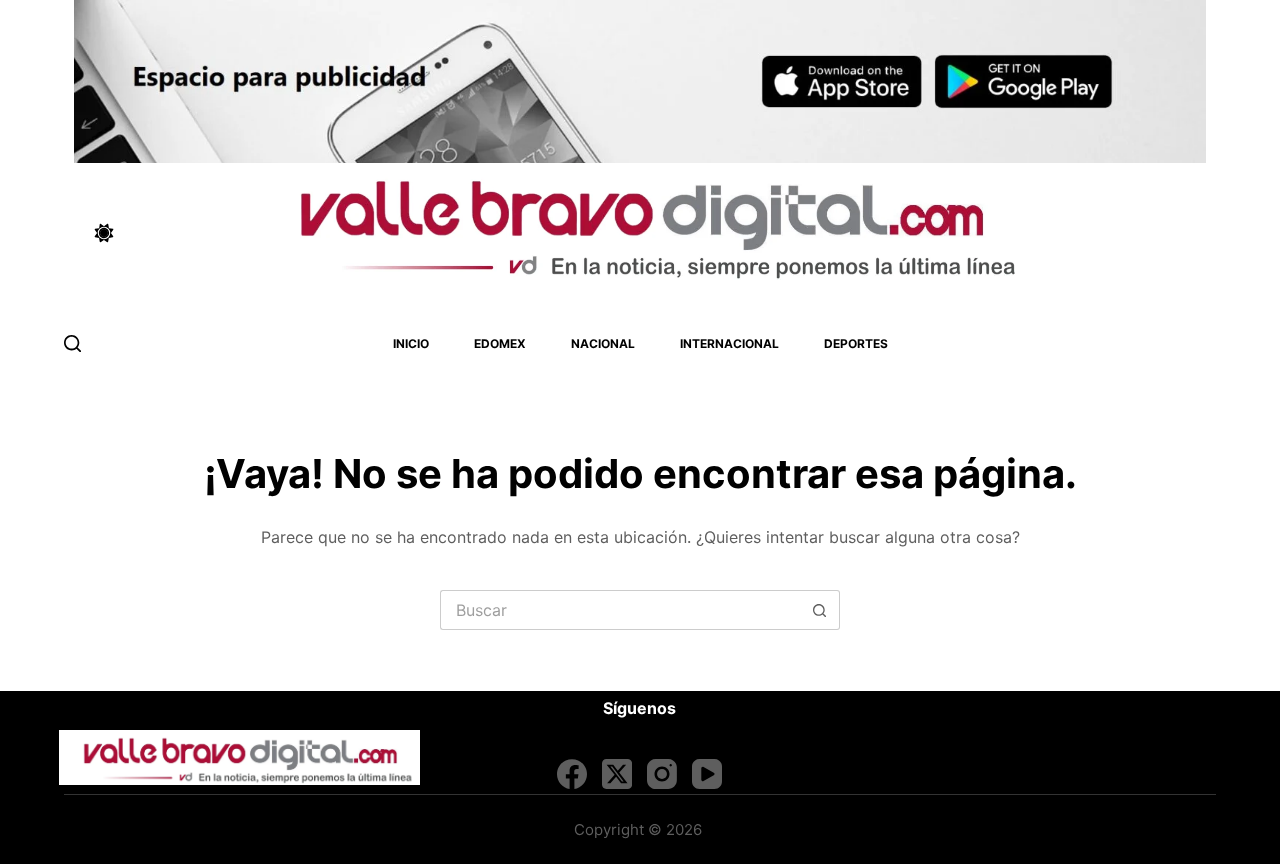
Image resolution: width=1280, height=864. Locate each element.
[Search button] (820, 610)
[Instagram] (662, 774)
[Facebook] (572, 774)
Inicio (411, 343)
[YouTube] (707, 774)
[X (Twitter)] (617, 774)
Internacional (729, 343)
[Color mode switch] (104, 233)
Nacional (603, 343)
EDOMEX (500, 343)
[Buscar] (72, 343)
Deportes (856, 343)
